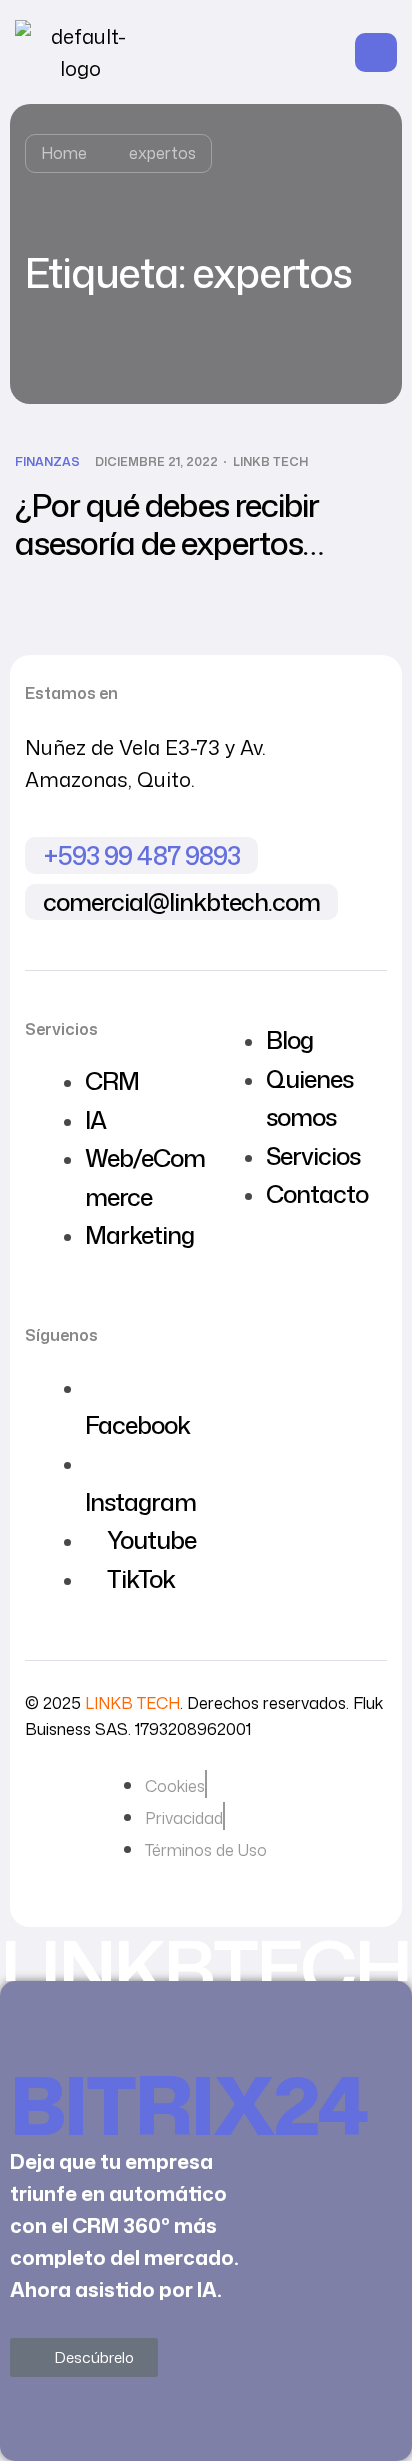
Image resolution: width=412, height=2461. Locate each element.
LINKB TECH (270, 462)
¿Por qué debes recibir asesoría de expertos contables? (167, 542)
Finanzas (47, 462)
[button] (84, 2357)
